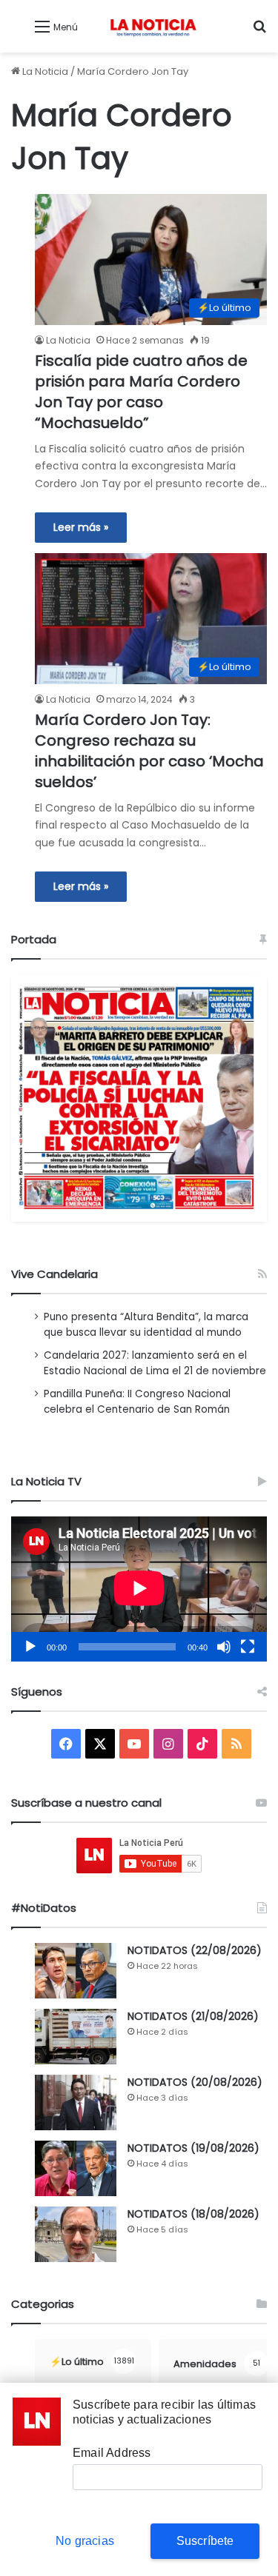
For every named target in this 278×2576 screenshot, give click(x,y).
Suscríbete (205, 2541)
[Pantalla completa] (248, 1647)
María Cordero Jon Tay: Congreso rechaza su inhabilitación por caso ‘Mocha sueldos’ (149, 751)
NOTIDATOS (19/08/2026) (193, 2148)
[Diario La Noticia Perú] (153, 26)
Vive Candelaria (54, 1274)
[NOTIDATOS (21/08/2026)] (76, 2037)
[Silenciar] (224, 1647)
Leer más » (81, 527)
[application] (139, 1589)
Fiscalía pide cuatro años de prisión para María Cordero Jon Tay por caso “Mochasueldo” (141, 392)
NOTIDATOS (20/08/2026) (195, 2082)
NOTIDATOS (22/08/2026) (195, 1950)
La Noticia (44, 71)
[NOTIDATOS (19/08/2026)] (76, 2168)
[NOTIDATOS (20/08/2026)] (76, 2102)
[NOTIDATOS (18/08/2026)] (76, 2234)
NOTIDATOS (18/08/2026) (193, 2214)
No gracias (85, 2541)
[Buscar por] (259, 32)
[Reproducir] (30, 1647)
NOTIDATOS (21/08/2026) (193, 2016)
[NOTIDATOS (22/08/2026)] (76, 1971)
